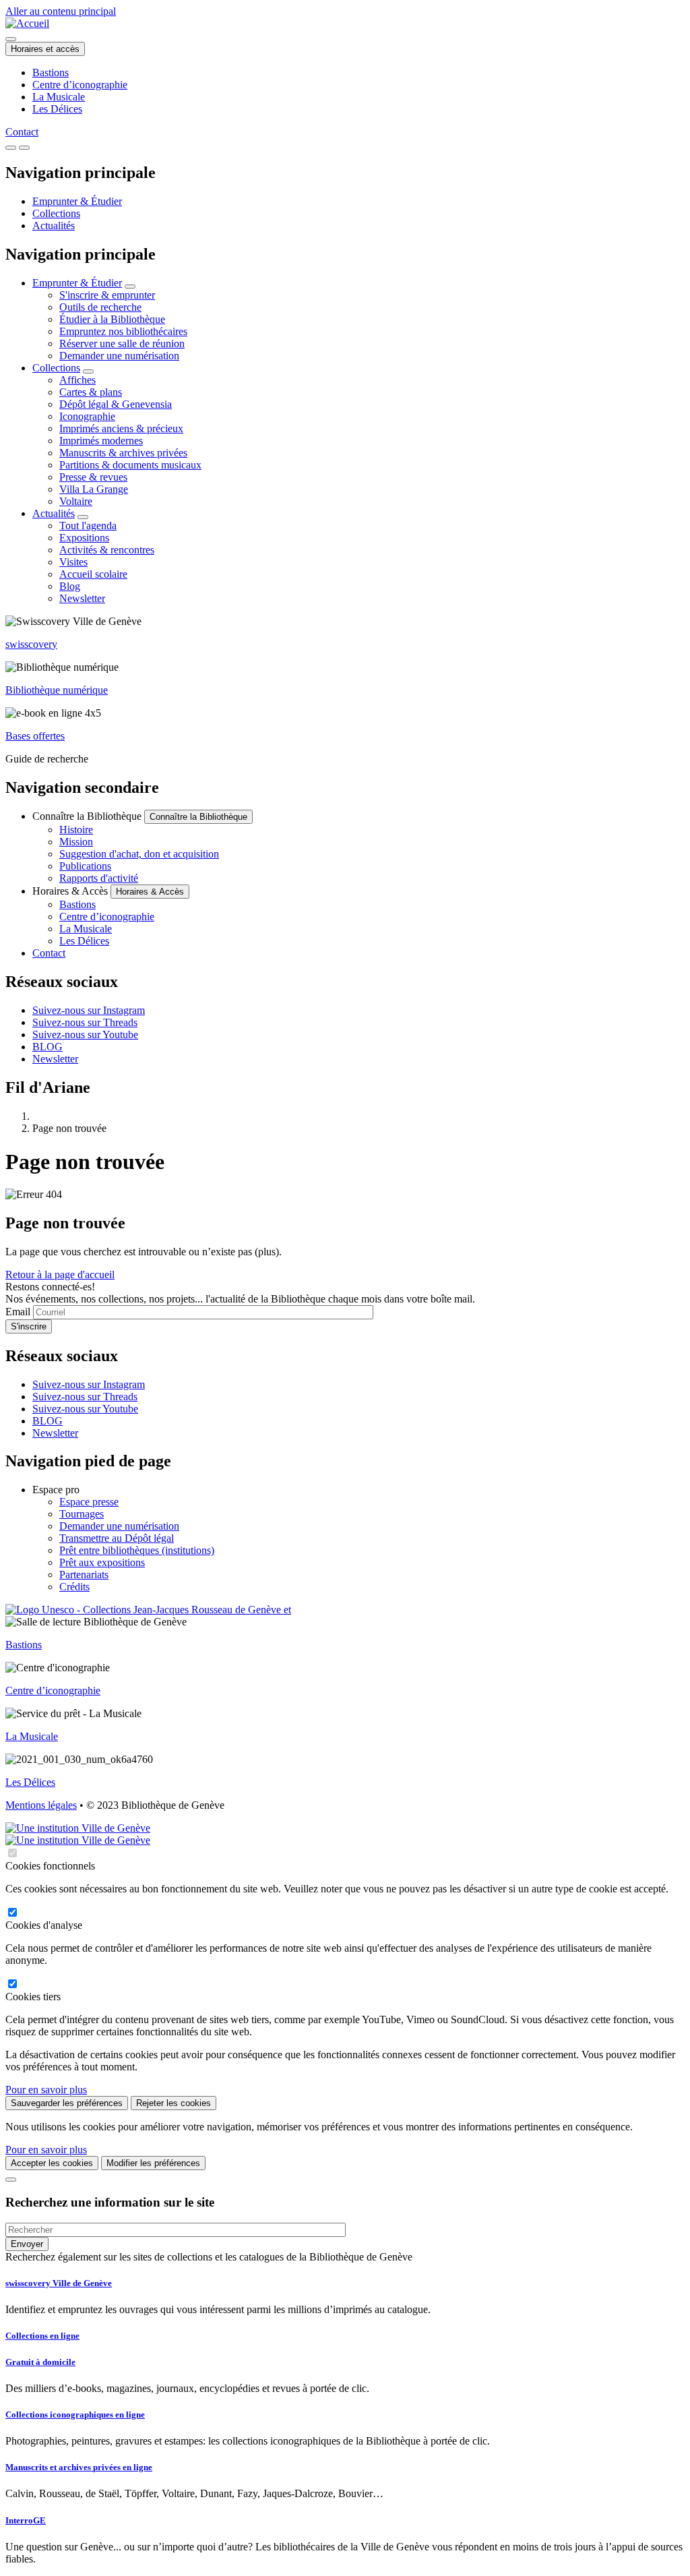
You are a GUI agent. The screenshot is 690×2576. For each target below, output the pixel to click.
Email (18, 1312)
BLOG (48, 1047)
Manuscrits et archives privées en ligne (79, 2467)
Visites (73, 562)
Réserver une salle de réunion (122, 343)
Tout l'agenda (88, 526)
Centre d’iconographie (80, 85)
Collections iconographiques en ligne (75, 2415)
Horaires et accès (45, 49)
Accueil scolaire (93, 574)
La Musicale (59, 97)
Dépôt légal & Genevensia (116, 404)
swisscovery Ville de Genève (59, 2283)
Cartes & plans (91, 392)
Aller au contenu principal (61, 11)
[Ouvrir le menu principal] (24, 148)
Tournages (82, 1514)
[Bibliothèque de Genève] (27, 23)
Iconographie (87, 416)
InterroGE (26, 2520)
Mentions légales (41, 1805)
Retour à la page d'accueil (60, 1275)
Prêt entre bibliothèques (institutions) (137, 1550)
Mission (76, 842)
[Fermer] (11, 2180)
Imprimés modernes (101, 441)
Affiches (77, 380)
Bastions (51, 72)
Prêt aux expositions (102, 1562)
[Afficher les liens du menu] (130, 287)
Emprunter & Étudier (77, 201)
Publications (85, 866)
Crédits (74, 1587)
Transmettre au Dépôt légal (117, 1538)
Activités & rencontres (107, 550)
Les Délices (57, 109)
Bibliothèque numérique (57, 690)
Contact (22, 132)
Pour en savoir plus (46, 2090)
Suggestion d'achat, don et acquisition (139, 854)
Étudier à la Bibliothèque (112, 319)
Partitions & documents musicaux (130, 465)
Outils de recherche (100, 307)
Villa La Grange (94, 489)
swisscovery (31, 644)
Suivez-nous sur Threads (85, 1022)
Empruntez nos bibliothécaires (123, 331)
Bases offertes (35, 736)
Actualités (54, 226)
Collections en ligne (42, 2336)
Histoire (76, 830)
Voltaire (76, 501)
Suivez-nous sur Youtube (85, 1035)
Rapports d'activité (99, 878)
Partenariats (84, 1575)
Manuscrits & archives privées (123, 453)
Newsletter (82, 598)
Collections (56, 213)
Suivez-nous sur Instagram (89, 1010)
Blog (70, 586)
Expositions (84, 538)
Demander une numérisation (119, 356)
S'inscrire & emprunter (107, 295)
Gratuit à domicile (40, 2362)
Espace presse (89, 1502)
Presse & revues (93, 477)
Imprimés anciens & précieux (121, 428)
